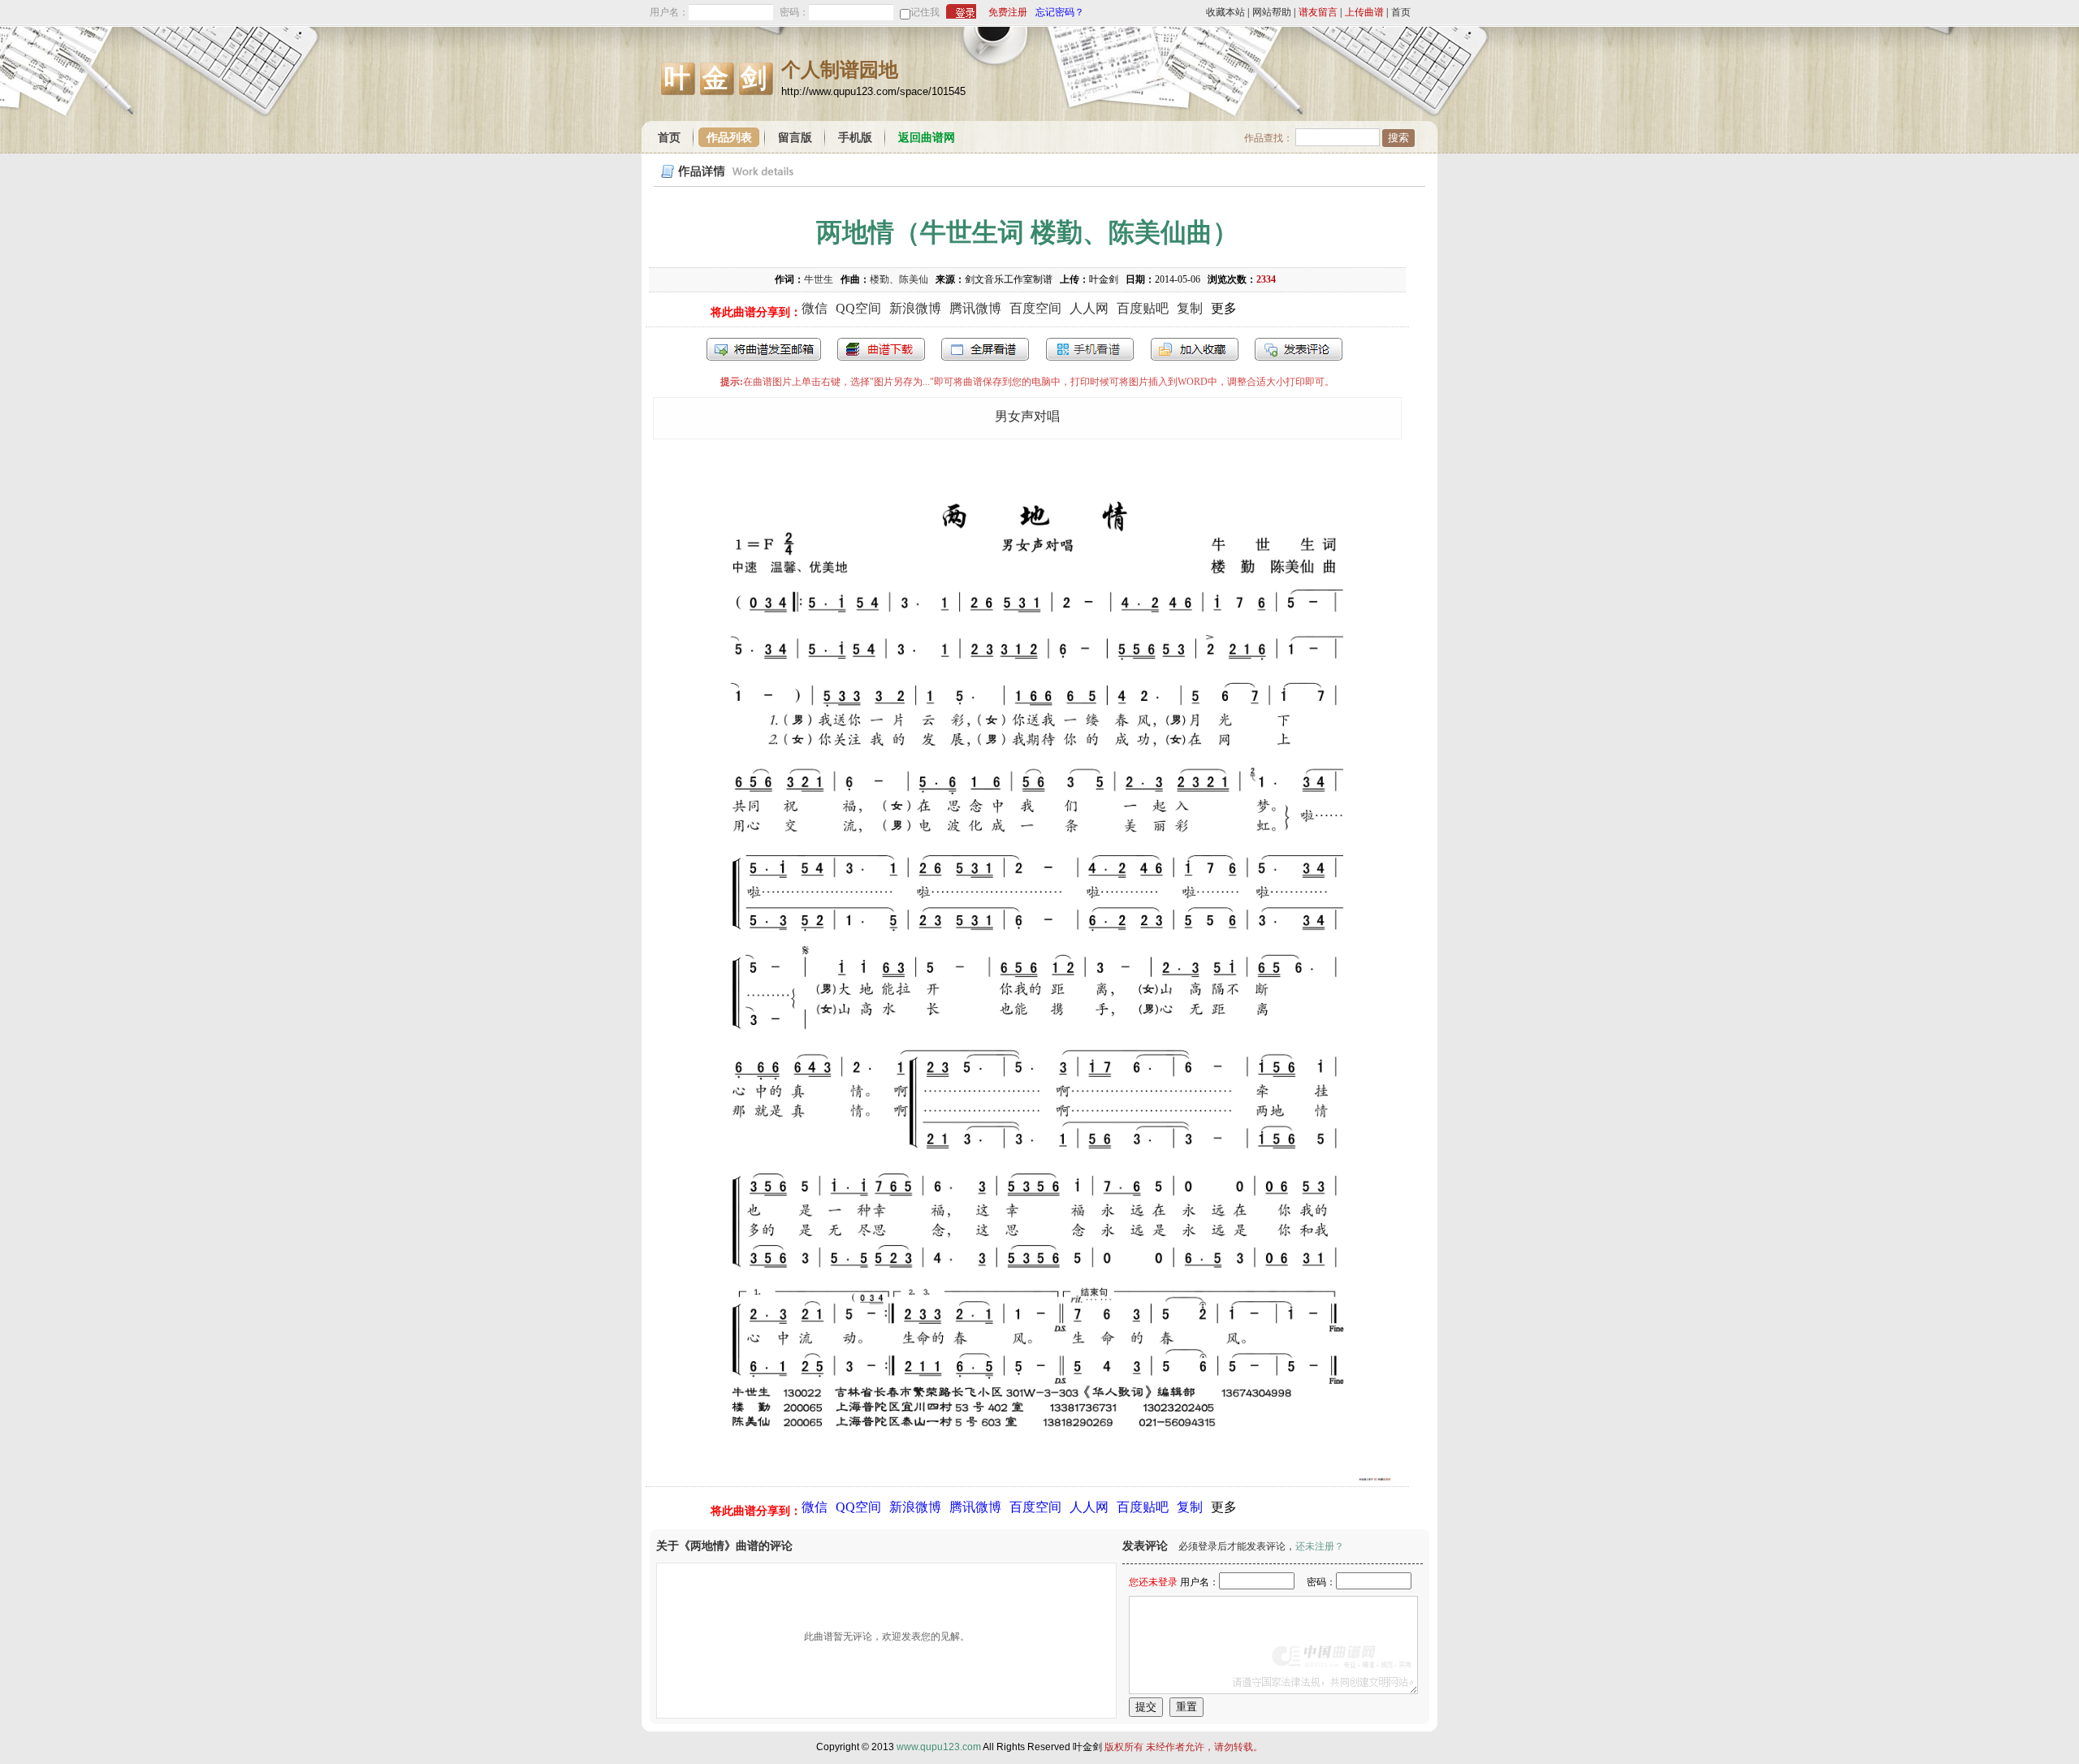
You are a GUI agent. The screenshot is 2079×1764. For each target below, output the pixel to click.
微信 (815, 308)
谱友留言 (1318, 12)
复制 (1190, 308)
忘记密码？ (1060, 12)
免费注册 (1008, 12)
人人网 (1089, 308)
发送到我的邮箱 (764, 349)
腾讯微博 (975, 308)
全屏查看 (985, 349)
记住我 (925, 12)
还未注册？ (1320, 1546)
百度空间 (1035, 308)
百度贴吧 (1143, 308)
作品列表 (729, 138)
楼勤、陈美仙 (899, 279)
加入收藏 (1195, 349)
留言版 (795, 138)
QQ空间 (858, 308)
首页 (1401, 12)
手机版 (855, 138)
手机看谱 (1090, 349)
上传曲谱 (1364, 12)
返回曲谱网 (927, 138)
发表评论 (1299, 349)
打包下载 (881, 349)
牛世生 (819, 279)
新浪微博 (915, 308)
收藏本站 (1225, 12)
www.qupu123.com (939, 1747)
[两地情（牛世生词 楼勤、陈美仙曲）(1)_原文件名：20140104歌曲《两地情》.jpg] (1027, 1478)
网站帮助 (1272, 12)
